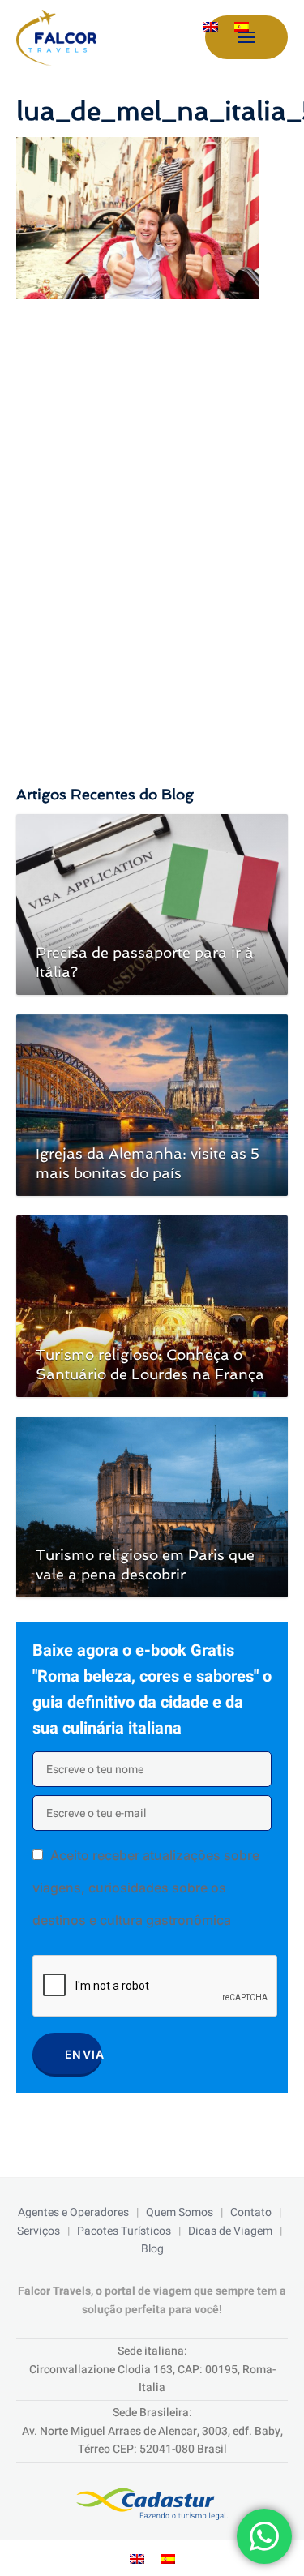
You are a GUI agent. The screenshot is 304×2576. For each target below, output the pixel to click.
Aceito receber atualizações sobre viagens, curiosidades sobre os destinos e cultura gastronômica (146, 1888)
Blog (152, 2249)
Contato (251, 2212)
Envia (83, 2054)
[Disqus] (152, 526)
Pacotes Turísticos (124, 2231)
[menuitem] (211, 27)
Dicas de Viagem (230, 2231)
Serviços (39, 2231)
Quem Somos (180, 2212)
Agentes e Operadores (73, 2212)
